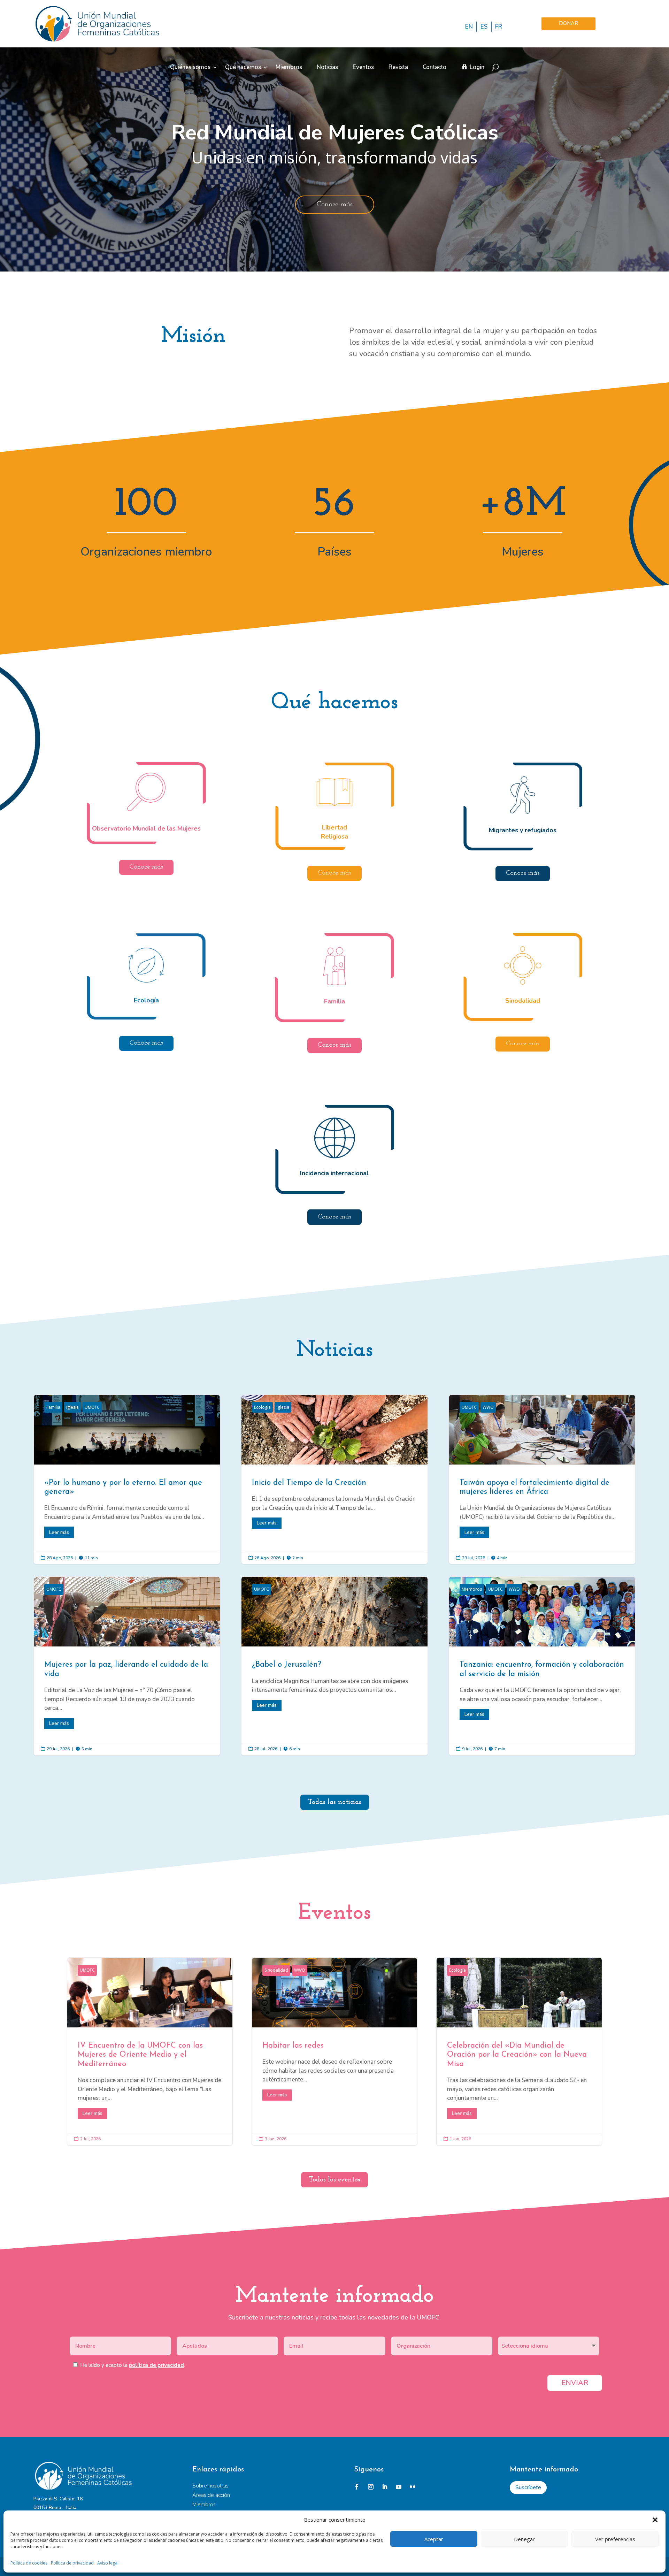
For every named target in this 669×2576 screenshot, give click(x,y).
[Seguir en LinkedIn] (385, 2487)
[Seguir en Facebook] (357, 2487)
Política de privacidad (72, 2563)
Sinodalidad (276, 1970)
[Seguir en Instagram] (371, 2487)
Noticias (327, 67)
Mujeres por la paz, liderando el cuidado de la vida (127, 1666)
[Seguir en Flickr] (413, 2487)
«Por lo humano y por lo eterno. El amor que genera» (127, 1480)
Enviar (575, 2383)
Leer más (59, 1532)
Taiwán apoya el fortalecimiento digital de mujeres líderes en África (542, 1480)
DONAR (568, 23)
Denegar (524, 2539)
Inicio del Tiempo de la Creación (334, 1480)
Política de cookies (29, 2563)
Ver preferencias (615, 2539)
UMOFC (92, 1407)
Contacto (435, 67)
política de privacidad (156, 2365)
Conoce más (335, 205)
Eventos (363, 67)
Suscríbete (528, 2487)
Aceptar (434, 2539)
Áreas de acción (211, 2495)
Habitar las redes (334, 2051)
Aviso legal (108, 2563)
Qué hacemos (243, 67)
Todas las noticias (335, 1802)
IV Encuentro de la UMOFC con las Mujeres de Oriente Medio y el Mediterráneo (150, 2051)
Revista (398, 67)
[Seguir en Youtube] (399, 2487)
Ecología (262, 1407)
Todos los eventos (334, 2180)
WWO (488, 1407)
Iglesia (72, 1407)
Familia (53, 1407)
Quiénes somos (190, 67)
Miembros (289, 67)
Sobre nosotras (210, 2486)
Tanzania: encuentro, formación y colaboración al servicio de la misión (542, 1666)
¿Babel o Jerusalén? (334, 1666)
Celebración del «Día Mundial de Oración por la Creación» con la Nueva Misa (519, 2051)
